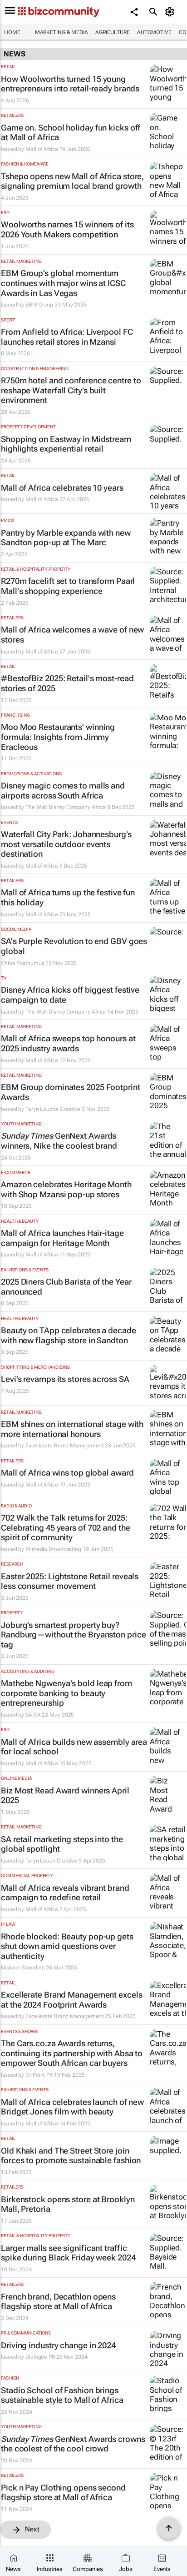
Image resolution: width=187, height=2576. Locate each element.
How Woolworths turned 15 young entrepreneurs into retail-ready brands (70, 84)
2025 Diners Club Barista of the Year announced (66, 1287)
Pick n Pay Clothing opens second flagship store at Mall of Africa (63, 2493)
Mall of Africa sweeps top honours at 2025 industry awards (68, 1043)
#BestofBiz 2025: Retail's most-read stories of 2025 (67, 683)
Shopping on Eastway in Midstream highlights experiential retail (66, 444)
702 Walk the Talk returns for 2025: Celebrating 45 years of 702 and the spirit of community (66, 1527)
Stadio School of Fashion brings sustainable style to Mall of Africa (62, 2395)
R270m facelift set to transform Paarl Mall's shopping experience (68, 586)
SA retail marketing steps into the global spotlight (62, 1844)
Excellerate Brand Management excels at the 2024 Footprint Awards (72, 2000)
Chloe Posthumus (23, 963)
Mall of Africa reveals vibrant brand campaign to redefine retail (65, 1893)
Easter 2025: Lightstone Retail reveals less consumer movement (70, 1581)
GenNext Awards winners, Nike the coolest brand (59, 1141)
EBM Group (39, 305)
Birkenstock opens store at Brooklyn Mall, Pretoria (68, 2204)
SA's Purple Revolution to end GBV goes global (74, 946)
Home (12, 32)
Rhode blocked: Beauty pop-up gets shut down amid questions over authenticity (67, 1946)
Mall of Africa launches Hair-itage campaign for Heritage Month (62, 1238)
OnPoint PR (39, 2075)
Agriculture (113, 32)
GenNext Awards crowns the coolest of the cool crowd (73, 2444)
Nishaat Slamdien (23, 1968)
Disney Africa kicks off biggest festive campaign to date (70, 995)
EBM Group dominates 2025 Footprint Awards (71, 1092)
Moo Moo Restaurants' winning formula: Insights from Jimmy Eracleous (58, 737)
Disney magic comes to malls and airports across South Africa (63, 791)
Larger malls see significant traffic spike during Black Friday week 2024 (68, 2253)
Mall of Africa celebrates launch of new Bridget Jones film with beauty (72, 2107)
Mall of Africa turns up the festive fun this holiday (68, 897)
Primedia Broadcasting (53, 1549)
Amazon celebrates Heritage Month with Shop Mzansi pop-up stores (66, 1189)
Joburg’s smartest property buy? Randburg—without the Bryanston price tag (73, 1635)
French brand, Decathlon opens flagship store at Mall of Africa (58, 2302)
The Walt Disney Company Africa (66, 807)
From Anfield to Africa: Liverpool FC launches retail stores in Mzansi (67, 337)
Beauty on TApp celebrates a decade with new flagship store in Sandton (69, 1335)
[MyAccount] (171, 12)
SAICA (33, 1715)
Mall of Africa (42, 149)
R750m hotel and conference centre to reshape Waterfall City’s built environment (71, 390)
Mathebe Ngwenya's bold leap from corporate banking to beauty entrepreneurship (66, 1693)
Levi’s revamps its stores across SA (65, 1379)
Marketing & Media (62, 32)
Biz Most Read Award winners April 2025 (65, 1795)
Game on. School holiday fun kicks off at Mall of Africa (71, 133)
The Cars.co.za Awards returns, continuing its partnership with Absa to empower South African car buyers (72, 2053)
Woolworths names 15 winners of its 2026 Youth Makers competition (67, 229)
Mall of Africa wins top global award (67, 1473)
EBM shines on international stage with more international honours (72, 1429)
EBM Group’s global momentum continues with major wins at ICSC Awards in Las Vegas (63, 283)
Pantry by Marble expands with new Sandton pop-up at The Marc (66, 538)
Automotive (154, 32)
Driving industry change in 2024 (58, 2345)
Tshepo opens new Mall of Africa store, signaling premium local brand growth (72, 181)
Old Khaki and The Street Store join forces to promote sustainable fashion (71, 2156)
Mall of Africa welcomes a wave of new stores (72, 635)
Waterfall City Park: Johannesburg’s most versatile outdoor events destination (66, 844)
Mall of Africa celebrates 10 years (62, 488)
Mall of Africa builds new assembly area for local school (74, 1747)
